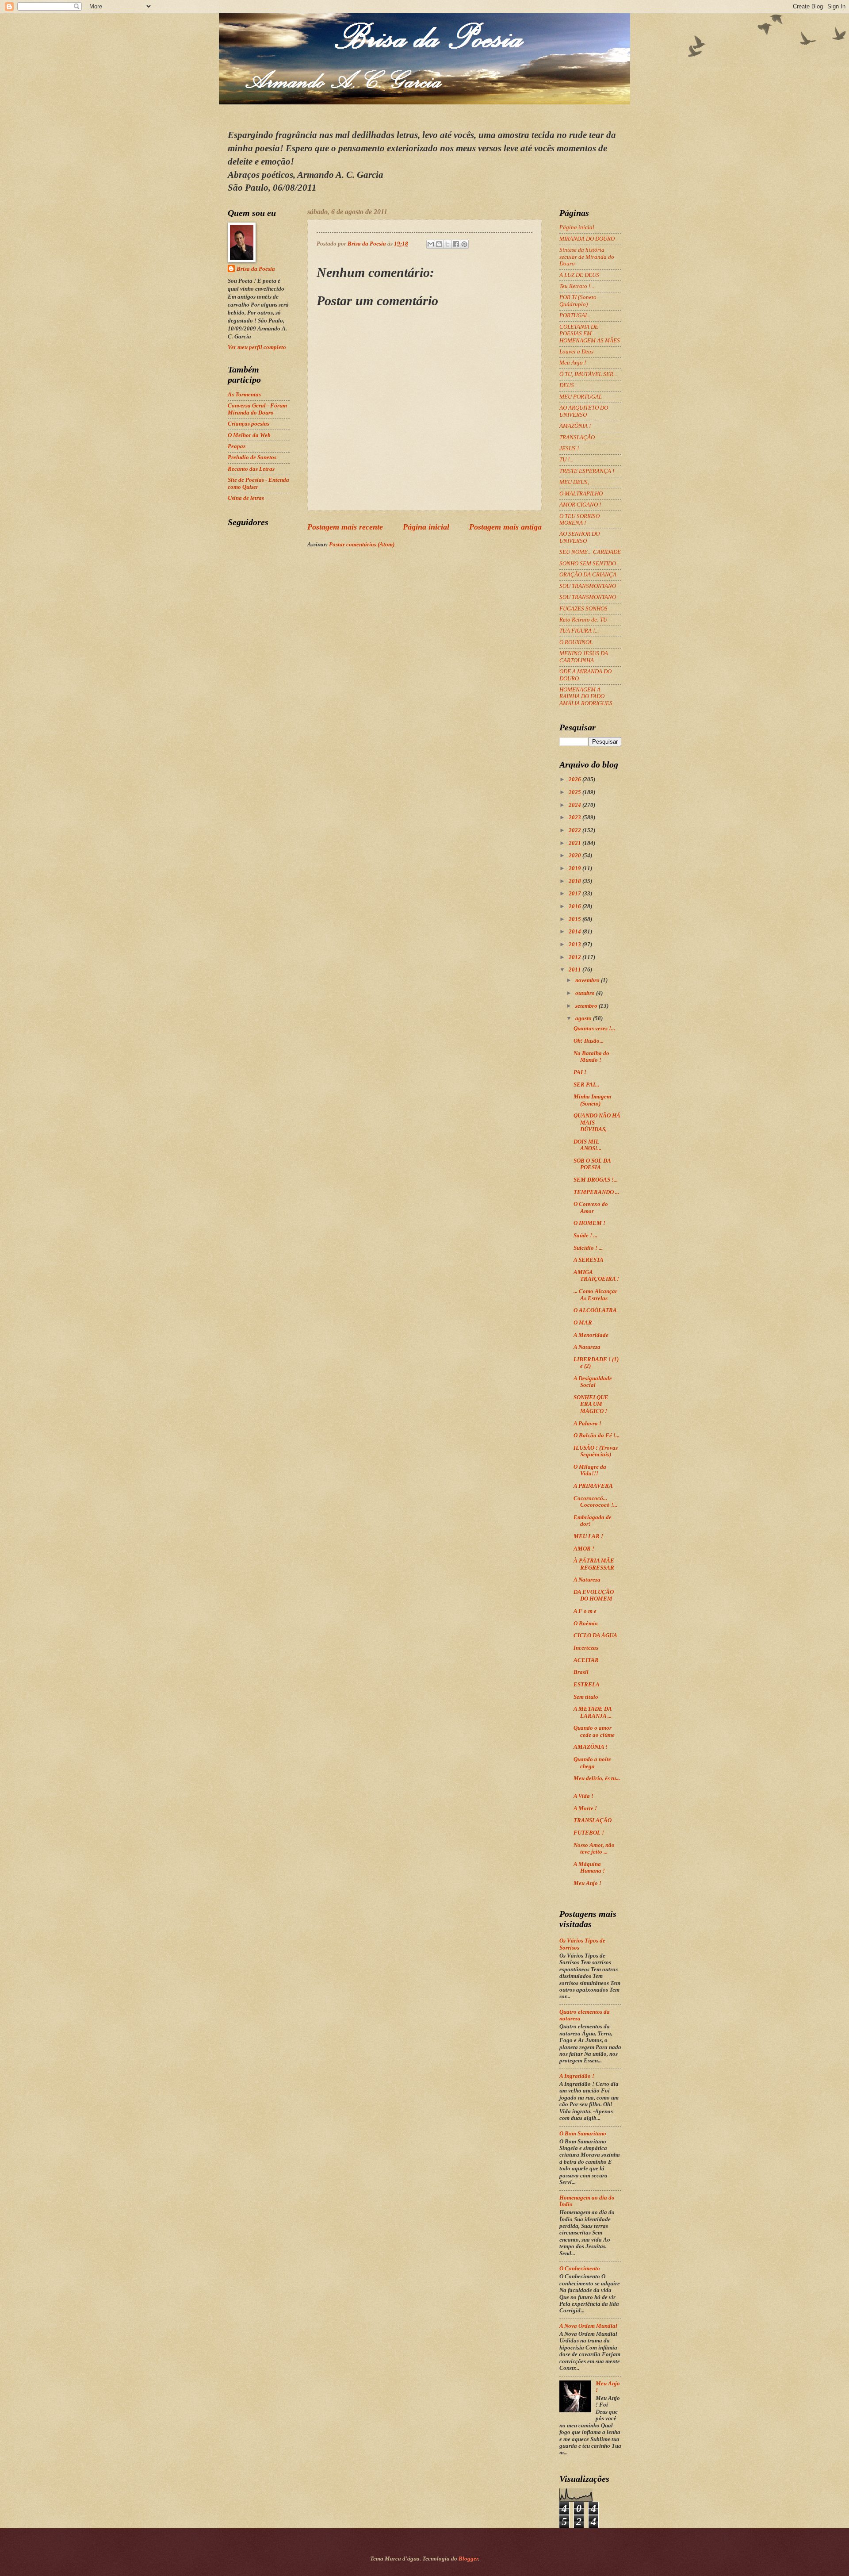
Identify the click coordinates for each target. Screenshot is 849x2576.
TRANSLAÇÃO (577, 438)
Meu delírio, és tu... (597, 1778)
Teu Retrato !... (577, 286)
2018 (576, 881)
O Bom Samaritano (583, 2134)
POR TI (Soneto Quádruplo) (578, 301)
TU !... (566, 460)
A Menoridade (591, 1335)
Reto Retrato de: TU (583, 620)
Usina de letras (246, 498)
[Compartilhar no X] (447, 244)
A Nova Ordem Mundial (588, 2326)
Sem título (586, 1697)
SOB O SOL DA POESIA (592, 1164)
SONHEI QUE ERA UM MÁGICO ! (591, 1404)
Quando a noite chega (592, 1763)
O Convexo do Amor (591, 1207)
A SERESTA (589, 1260)
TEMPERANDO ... (596, 1192)
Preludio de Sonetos (252, 457)
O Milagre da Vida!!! (590, 1470)
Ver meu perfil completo (257, 347)
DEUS (567, 385)
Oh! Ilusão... (589, 1041)
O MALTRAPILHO (581, 494)
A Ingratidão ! (577, 2076)
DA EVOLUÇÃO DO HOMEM (594, 1595)
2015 (576, 919)
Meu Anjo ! (573, 363)
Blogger (468, 2559)
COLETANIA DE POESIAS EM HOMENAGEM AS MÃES (590, 334)
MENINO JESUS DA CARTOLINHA (584, 657)
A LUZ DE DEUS (579, 275)
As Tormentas (244, 395)
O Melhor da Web (249, 435)
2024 (576, 805)
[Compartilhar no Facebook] (456, 244)
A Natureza (587, 1347)
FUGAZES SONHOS (583, 609)
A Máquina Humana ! (589, 1868)
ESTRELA (587, 1685)
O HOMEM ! (589, 1223)
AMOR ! (584, 1549)
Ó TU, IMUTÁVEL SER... (588, 374)
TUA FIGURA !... (579, 631)
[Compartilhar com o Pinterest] (464, 244)
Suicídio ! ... (588, 1248)
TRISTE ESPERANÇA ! (587, 471)
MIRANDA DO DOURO (587, 239)
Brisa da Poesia (256, 269)
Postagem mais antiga (505, 527)
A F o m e (585, 1611)
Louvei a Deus (576, 352)
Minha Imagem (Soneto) (592, 1100)
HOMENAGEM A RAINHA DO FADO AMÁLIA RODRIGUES (586, 697)
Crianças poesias (249, 424)
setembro (587, 1006)
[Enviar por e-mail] (431, 244)
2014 (576, 932)
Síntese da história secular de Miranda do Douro (587, 257)
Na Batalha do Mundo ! (591, 1057)
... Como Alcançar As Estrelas (595, 1295)
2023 (576, 818)
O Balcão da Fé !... (597, 1436)
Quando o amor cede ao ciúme (594, 1731)
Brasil (581, 1672)
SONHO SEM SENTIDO (588, 564)
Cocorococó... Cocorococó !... (595, 1502)
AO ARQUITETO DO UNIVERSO (584, 411)
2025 (576, 792)
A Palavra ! (587, 1424)
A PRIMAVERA (593, 1486)
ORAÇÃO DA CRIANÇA (588, 575)
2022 (576, 830)
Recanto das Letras (251, 469)
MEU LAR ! (588, 1536)
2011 (576, 970)
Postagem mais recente (345, 527)
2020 (576, 856)
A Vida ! (583, 1796)
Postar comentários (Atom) (362, 545)
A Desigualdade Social (593, 1382)
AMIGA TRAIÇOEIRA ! (596, 1276)
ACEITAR (586, 1660)
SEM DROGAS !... (596, 1180)
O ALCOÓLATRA (595, 1310)
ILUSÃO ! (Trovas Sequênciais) (596, 1451)
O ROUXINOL (576, 642)
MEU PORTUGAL (581, 397)
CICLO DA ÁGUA (595, 1635)
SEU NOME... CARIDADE (590, 552)
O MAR (583, 1323)
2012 (576, 957)
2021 (576, 843)
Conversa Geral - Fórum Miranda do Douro (257, 409)
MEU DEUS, (574, 482)
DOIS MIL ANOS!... (587, 1145)
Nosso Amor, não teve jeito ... (594, 1849)
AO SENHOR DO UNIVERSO (579, 537)
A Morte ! (585, 1808)
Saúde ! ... (585, 1236)
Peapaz (237, 446)
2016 (576, 906)
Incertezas (586, 1648)
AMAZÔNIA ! (575, 426)
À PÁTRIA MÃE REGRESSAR (594, 1564)
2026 (576, 779)
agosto (584, 1018)
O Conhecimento (580, 2269)
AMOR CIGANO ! (580, 505)
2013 (576, 944)
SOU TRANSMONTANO (588, 586)
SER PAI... (586, 1085)
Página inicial (426, 527)
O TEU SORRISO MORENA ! (579, 520)
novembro (588, 980)
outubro (586, 993)
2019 (576, 868)
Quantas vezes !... (594, 1029)
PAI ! (580, 1072)
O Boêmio (586, 1624)
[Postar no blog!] (439, 244)
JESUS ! (569, 449)
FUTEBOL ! (589, 1833)
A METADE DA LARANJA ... (593, 1712)
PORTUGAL (574, 315)
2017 (576, 894)
